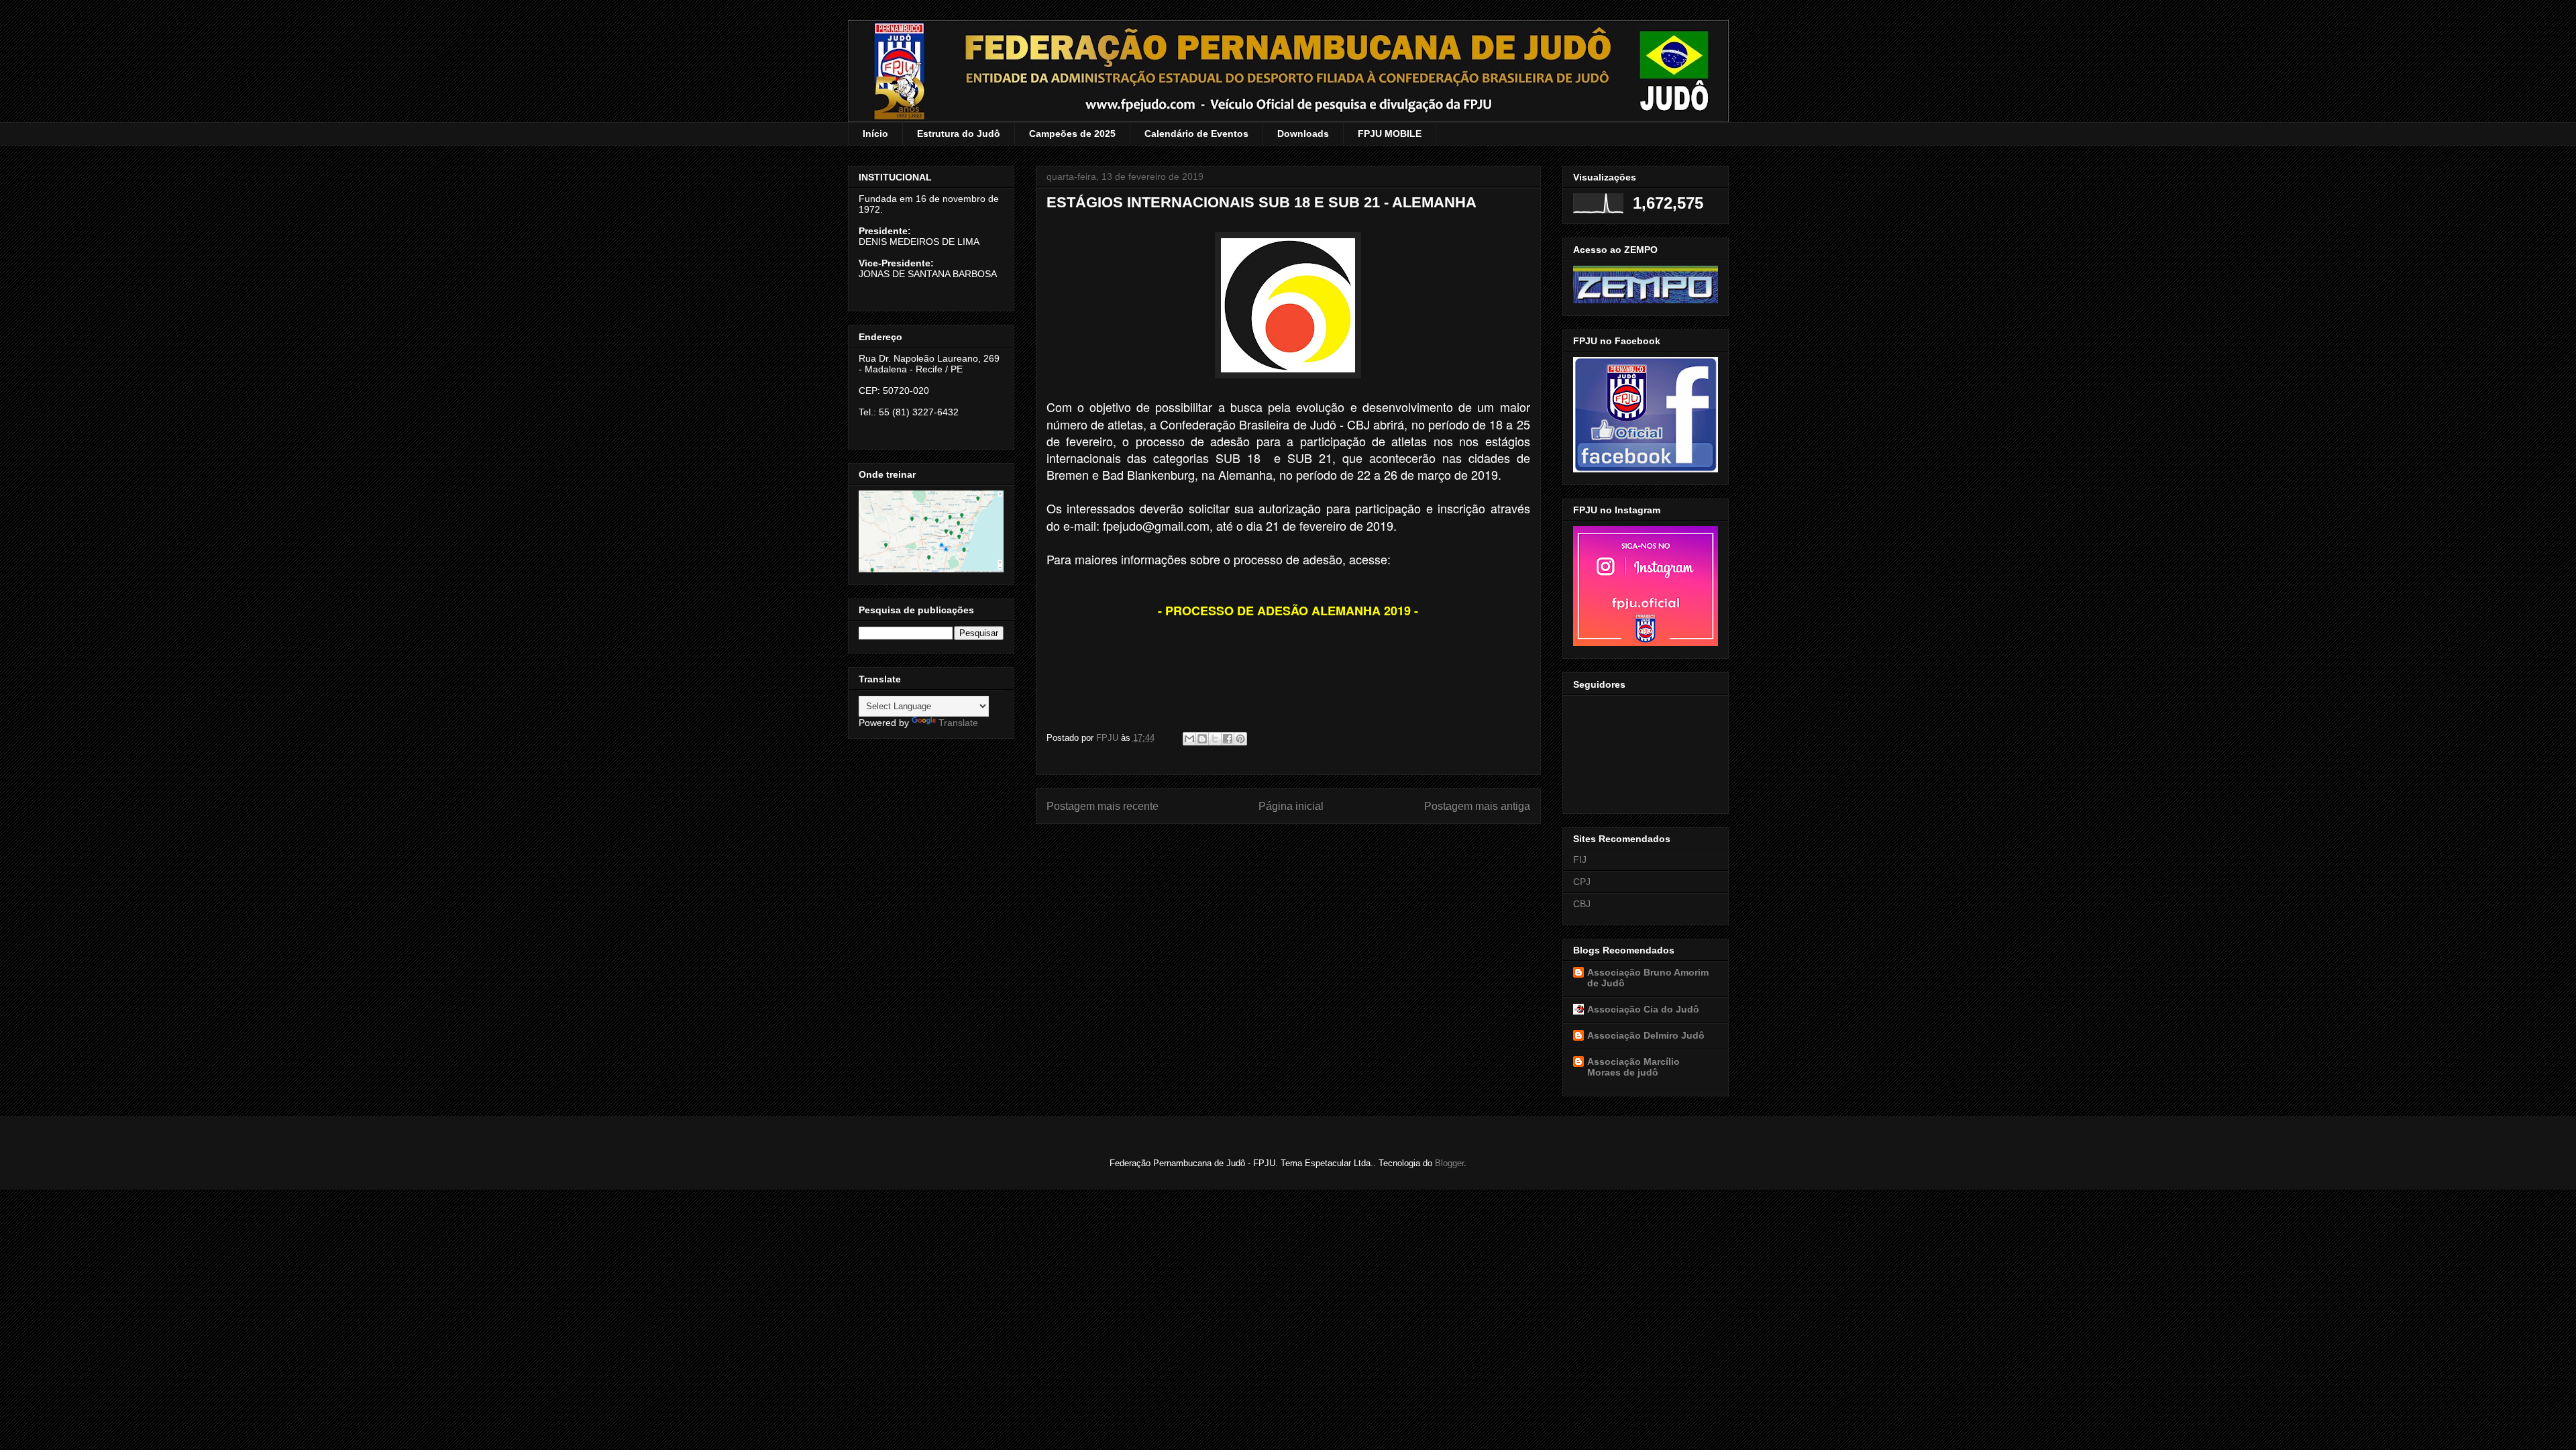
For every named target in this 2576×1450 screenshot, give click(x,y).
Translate (958, 723)
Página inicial (1291, 806)
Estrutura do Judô (959, 134)
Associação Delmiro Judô (1646, 1035)
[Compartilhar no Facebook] (1228, 739)
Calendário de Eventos (1196, 134)
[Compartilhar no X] (1215, 739)
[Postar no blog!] (1202, 739)
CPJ (1582, 882)
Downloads (1303, 134)
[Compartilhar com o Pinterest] (1240, 739)
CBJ (1582, 904)
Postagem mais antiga (1477, 806)
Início (875, 134)
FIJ (1580, 860)
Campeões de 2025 (1072, 134)
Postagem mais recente (1103, 806)
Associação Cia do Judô (1643, 1009)
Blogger (1449, 1163)
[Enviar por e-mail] (1189, 739)
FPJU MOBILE (1390, 134)
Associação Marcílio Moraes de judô (1633, 1067)
